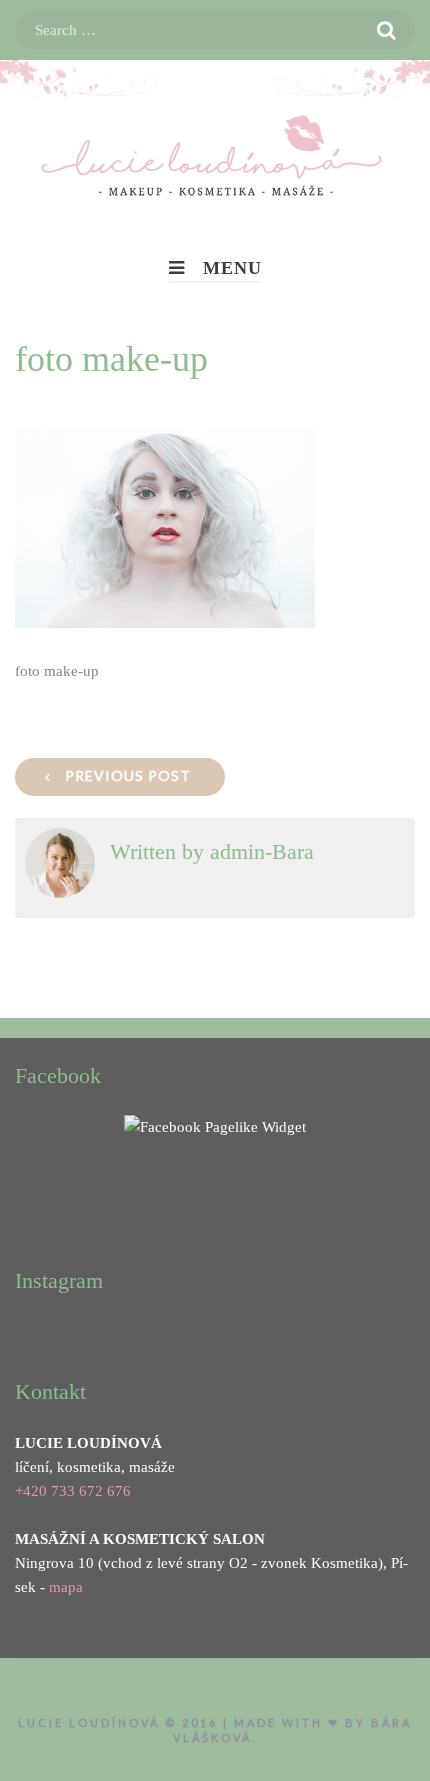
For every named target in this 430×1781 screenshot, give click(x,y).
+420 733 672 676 (73, 1491)
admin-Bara (262, 851)
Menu (232, 268)
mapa (66, 1587)
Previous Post (128, 775)
